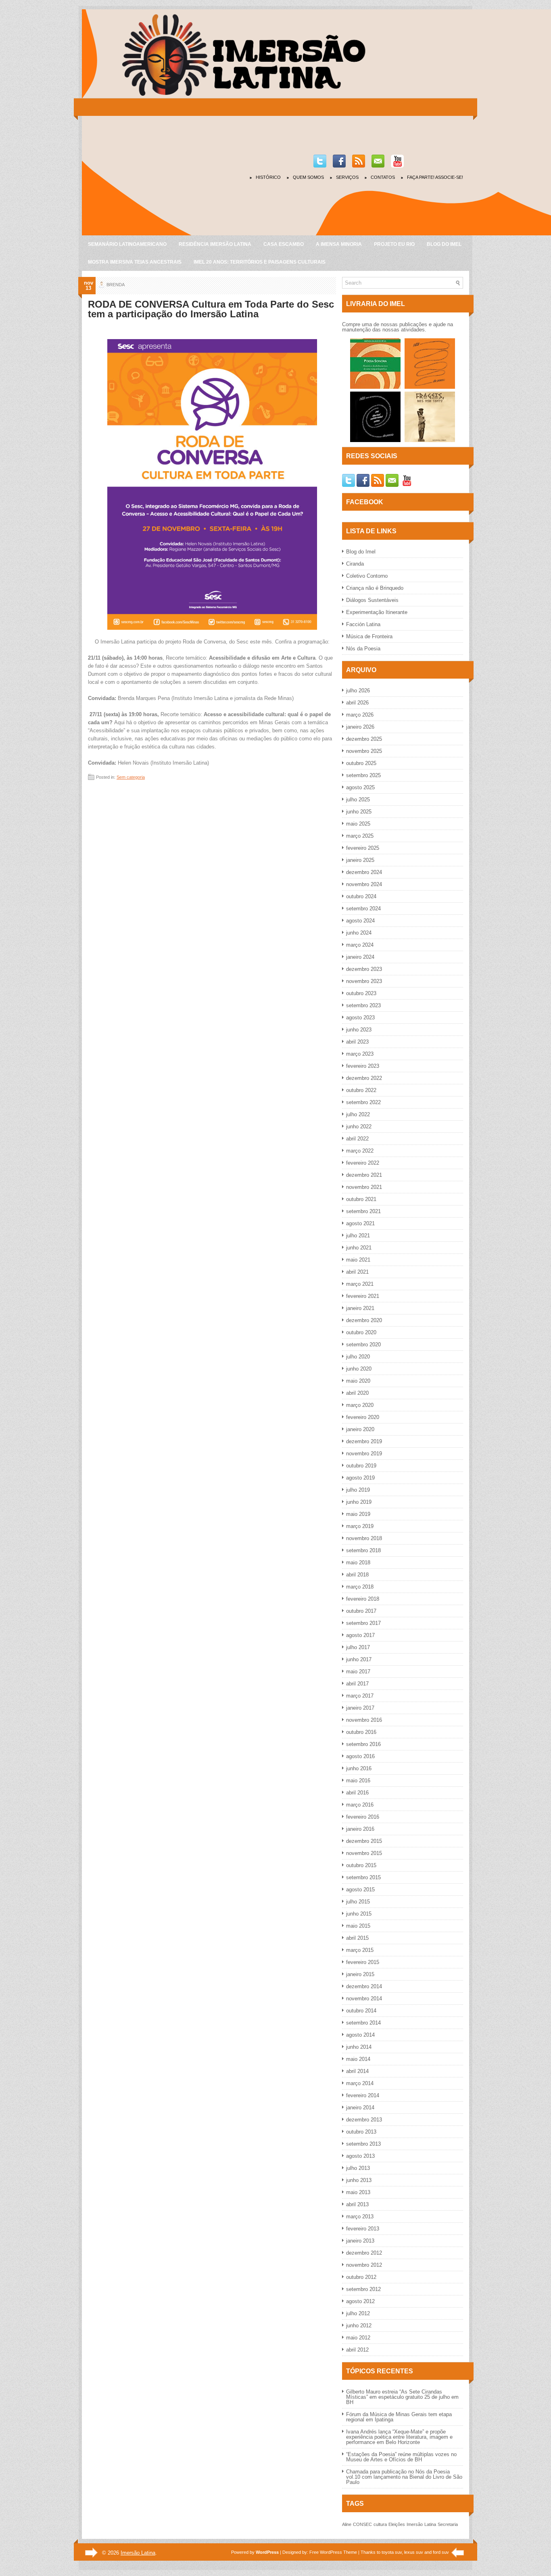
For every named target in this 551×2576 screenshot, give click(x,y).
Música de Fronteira (369, 636)
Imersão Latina (138, 2553)
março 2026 (360, 715)
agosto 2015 (360, 1890)
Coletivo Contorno (367, 576)
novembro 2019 (364, 1454)
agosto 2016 (360, 1756)
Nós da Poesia (363, 649)
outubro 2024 (361, 896)
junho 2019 (359, 1502)
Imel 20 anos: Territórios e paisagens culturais (260, 262)
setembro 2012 (363, 2289)
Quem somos (308, 177)
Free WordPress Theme (333, 2552)
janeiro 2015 (360, 1974)
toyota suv (392, 2552)
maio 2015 (358, 1926)
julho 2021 (358, 1236)
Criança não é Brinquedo (375, 588)
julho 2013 (358, 2168)
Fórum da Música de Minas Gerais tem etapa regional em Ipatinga (399, 2417)
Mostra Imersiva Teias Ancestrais (135, 262)
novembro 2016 (364, 1720)
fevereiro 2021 (363, 1296)
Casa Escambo (284, 244)
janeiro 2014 (360, 2108)
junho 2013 (359, 2180)
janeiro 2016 (360, 1829)
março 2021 (360, 1284)
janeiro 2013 (360, 2241)
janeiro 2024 (360, 957)
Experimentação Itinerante (377, 612)
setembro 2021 (363, 1211)
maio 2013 (358, 2192)
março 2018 (360, 1587)
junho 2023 (359, 1030)
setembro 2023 (363, 1005)
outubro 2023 (361, 993)
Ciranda (355, 564)
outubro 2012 (361, 2277)
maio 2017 (358, 1672)
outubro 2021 (361, 1199)
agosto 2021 (360, 1223)
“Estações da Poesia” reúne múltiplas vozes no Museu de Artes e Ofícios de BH (401, 2457)
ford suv (441, 2552)
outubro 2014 (361, 2011)
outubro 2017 (361, 1611)
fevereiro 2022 (363, 1163)
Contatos (383, 177)
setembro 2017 (363, 1623)
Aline (347, 2524)
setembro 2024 (363, 909)
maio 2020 (358, 1381)
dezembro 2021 (364, 1175)
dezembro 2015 (364, 1841)
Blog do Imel (444, 244)
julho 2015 (358, 1902)
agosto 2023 (360, 1018)
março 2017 (360, 1696)
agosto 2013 (360, 2156)
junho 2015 (359, 1914)
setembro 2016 (363, 1744)
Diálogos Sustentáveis (372, 600)
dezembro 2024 (364, 872)
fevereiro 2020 (363, 1417)
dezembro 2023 (364, 969)
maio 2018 (358, 1563)
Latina (430, 2524)
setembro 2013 (363, 2144)
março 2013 (360, 2217)
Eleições (397, 2524)
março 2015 (360, 1950)
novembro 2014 (364, 1999)
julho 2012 (358, 2313)
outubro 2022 (361, 1090)
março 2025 (360, 836)
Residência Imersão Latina (215, 244)
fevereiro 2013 (363, 2229)
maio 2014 (358, 2059)
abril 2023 (357, 1042)
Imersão (415, 2524)
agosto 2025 (360, 787)
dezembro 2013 (364, 2120)
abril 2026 (357, 703)
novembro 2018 (364, 1538)
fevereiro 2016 (363, 1817)
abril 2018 (357, 1575)
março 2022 (360, 1151)
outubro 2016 (361, 1732)
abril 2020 (357, 1393)
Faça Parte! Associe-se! (435, 177)
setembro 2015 (363, 1877)
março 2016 (360, 1805)
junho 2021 (359, 1248)
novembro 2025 (364, 751)
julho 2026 (358, 691)
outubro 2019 (361, 1466)
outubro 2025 (361, 763)
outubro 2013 (361, 2132)
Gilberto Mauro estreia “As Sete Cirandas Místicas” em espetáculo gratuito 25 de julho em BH (402, 2397)
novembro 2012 (364, 2265)
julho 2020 (358, 1357)
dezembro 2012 (364, 2253)
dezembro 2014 (364, 1986)
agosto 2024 (360, 921)
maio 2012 (358, 2338)
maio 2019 (358, 1514)
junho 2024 (359, 933)
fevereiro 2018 (363, 1599)
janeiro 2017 (360, 1708)
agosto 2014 (360, 2035)
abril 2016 (357, 1793)
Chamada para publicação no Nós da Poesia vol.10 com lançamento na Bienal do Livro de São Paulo (404, 2477)
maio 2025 (358, 824)
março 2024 (360, 945)
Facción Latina (363, 624)
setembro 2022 (363, 1102)
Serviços (347, 177)
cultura (380, 2524)
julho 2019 (358, 1490)
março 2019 (360, 1526)
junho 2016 (359, 1768)
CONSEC (362, 2524)
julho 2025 (358, 800)
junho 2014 (359, 2047)
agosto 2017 (360, 1635)
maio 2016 (358, 1781)
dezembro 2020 (364, 1320)
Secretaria (448, 2524)
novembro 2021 (364, 1187)
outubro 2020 (361, 1332)
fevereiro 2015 (363, 1962)
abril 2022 (357, 1139)
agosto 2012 (360, 2301)
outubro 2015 (361, 1865)
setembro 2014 (363, 2023)
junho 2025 (359, 812)
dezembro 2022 (364, 1078)
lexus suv (414, 2552)
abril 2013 (357, 2204)
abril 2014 (357, 2071)
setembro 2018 (363, 1550)
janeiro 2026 (360, 727)
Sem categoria (131, 777)
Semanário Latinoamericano (127, 244)
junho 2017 (359, 1659)
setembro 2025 (363, 775)
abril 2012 (357, 2350)
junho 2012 (359, 2326)
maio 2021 (358, 1260)
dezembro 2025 (364, 739)
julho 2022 (358, 1114)
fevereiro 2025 (363, 848)
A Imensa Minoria (339, 244)
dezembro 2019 (364, 1441)
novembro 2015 (364, 1853)
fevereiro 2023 (363, 1066)
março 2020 (360, 1405)
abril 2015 (357, 1938)
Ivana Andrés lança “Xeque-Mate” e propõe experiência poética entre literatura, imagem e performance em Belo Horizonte (399, 2437)
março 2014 (360, 2083)
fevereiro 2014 (363, 2095)
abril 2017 (357, 1684)
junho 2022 (359, 1127)
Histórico (268, 177)
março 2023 (360, 1054)
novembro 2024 (364, 884)
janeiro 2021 (360, 1308)
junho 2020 (359, 1369)
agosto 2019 (360, 1478)
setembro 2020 (363, 1345)
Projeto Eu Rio (394, 244)
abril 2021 (357, 1272)
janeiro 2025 (360, 860)
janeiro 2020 (360, 1429)
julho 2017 (358, 1647)
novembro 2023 (364, 981)
